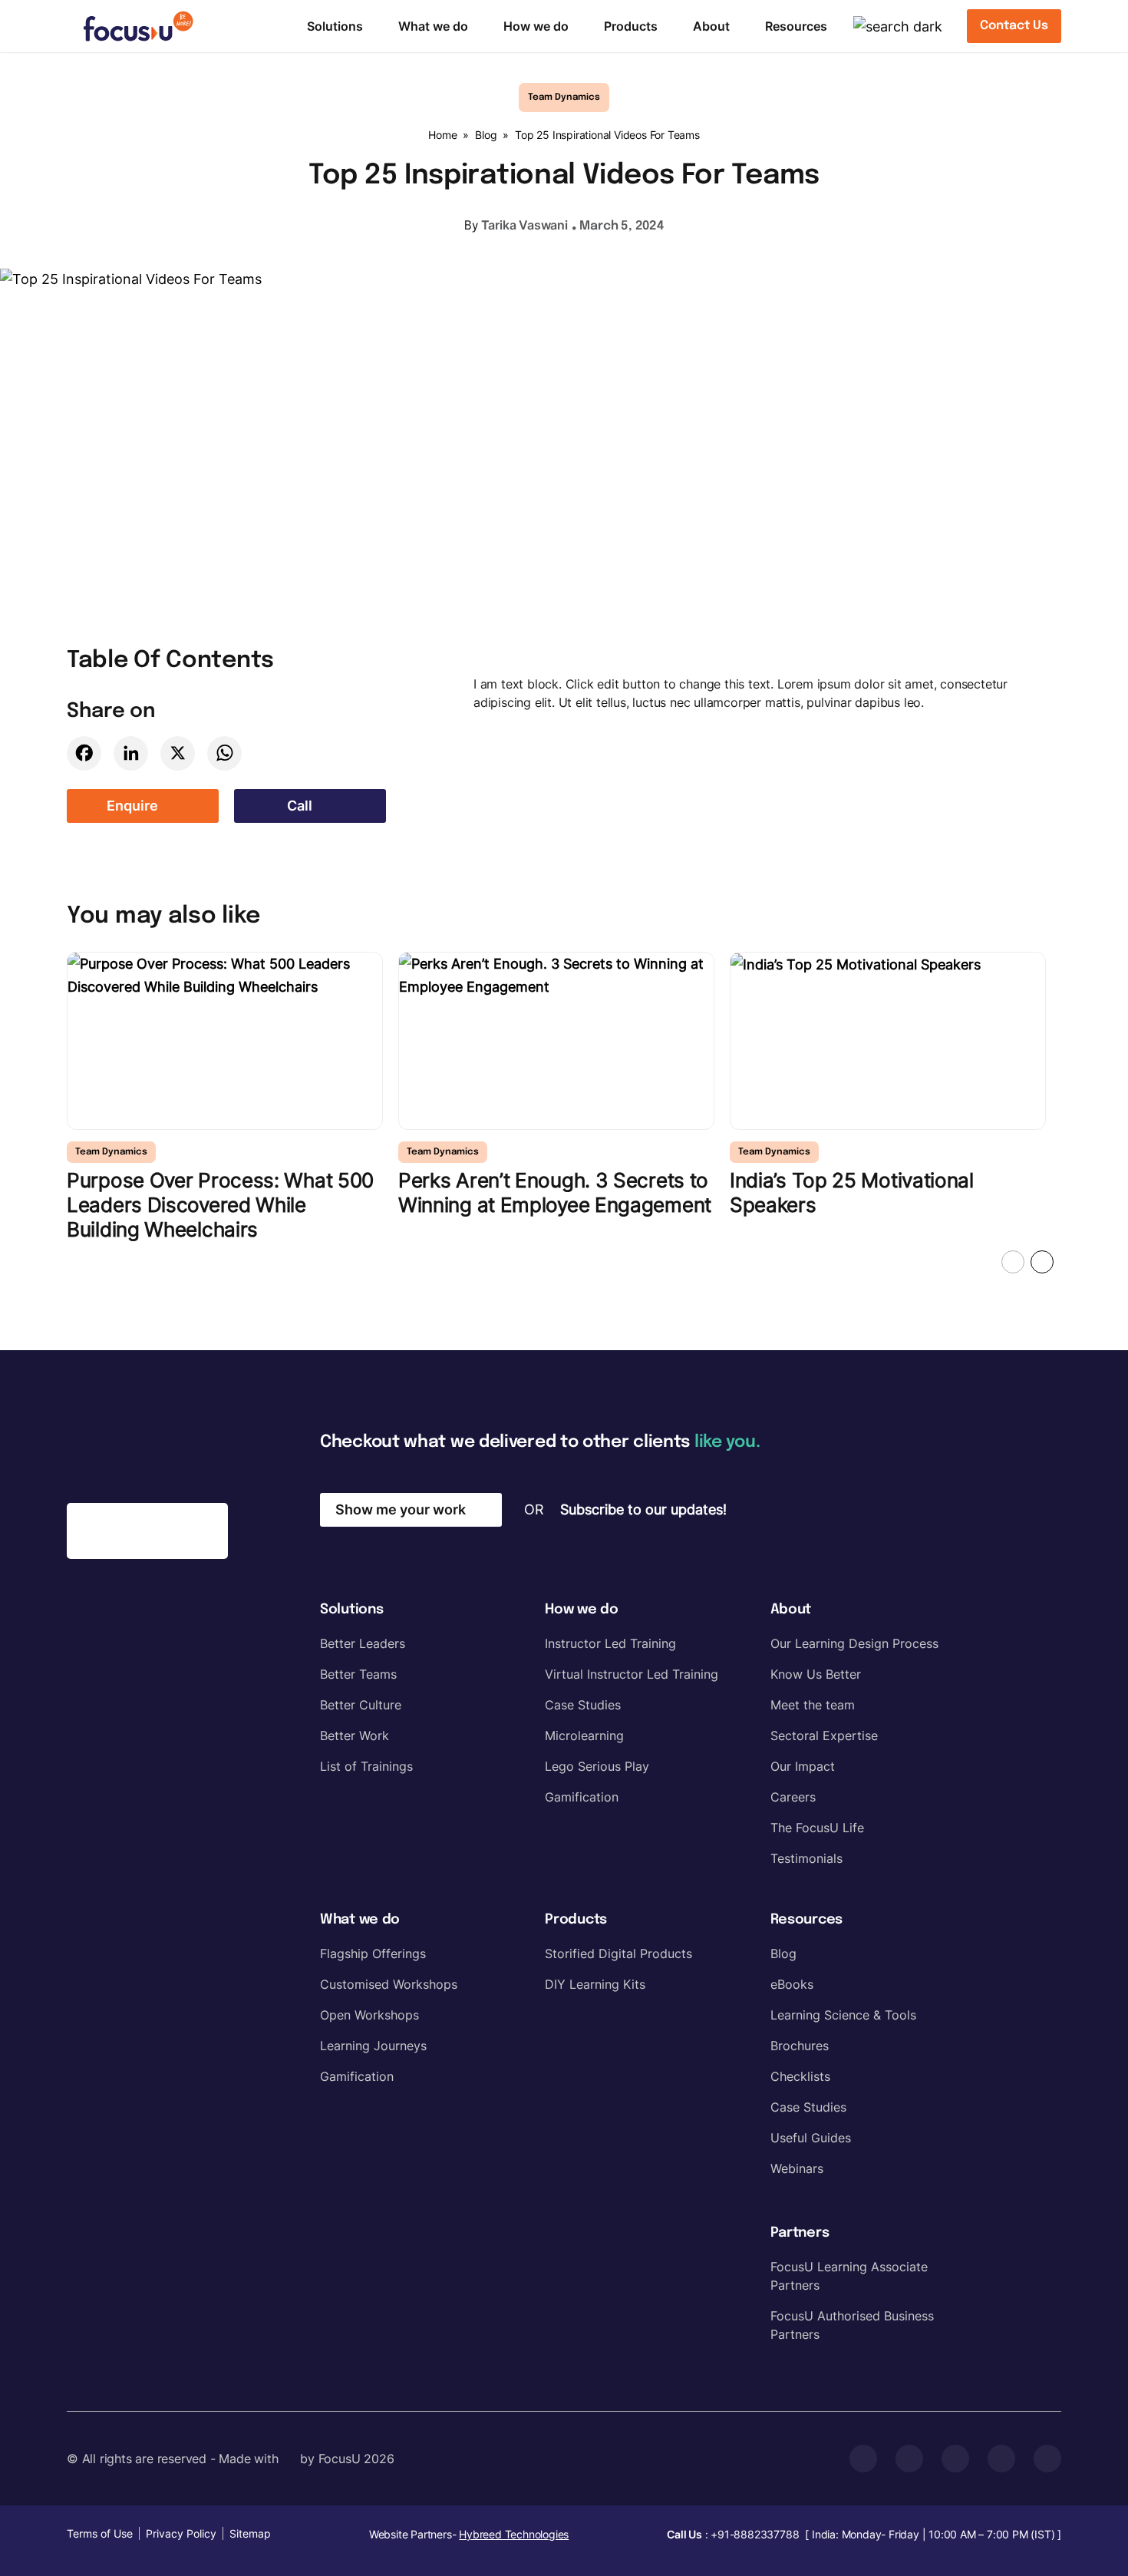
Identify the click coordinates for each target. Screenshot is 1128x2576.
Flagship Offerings (373, 1953)
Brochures (800, 2046)
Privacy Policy (181, 2533)
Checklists (800, 2076)
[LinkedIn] (131, 753)
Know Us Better (816, 1674)
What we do (433, 26)
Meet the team (813, 1705)
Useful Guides (811, 2138)
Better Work (355, 1735)
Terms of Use (100, 2533)
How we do (536, 26)
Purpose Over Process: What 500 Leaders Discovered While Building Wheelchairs (220, 1205)
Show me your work (401, 1509)
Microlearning (584, 1735)
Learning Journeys (373, 2046)
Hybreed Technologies (514, 2534)
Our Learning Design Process (854, 1643)
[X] (178, 753)
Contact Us (1014, 26)
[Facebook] (84, 753)
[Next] (1042, 1262)
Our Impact (803, 1766)
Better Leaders (363, 1643)
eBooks (792, 1984)
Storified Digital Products (618, 1953)
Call (300, 806)
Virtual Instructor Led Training (632, 1674)
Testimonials (806, 1858)
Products (631, 26)
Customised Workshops (389, 1984)
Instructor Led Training (610, 1643)
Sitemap (250, 2533)
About (711, 26)
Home (442, 135)
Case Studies (583, 1705)
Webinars (797, 2168)
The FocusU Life (817, 1828)
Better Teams (358, 1674)
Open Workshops (369, 2015)
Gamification (582, 1797)
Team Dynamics (564, 97)
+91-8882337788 (755, 2534)
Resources (796, 26)
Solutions (335, 26)
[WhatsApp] (224, 753)
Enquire (132, 806)
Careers (793, 1797)
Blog (486, 135)
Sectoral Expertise (824, 1735)
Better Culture (361, 1705)
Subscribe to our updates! (643, 1509)
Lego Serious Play (597, 1766)
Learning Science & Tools (843, 2015)
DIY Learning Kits (595, 1984)
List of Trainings (366, 1766)
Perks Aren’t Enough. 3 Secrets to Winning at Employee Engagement (555, 1192)
